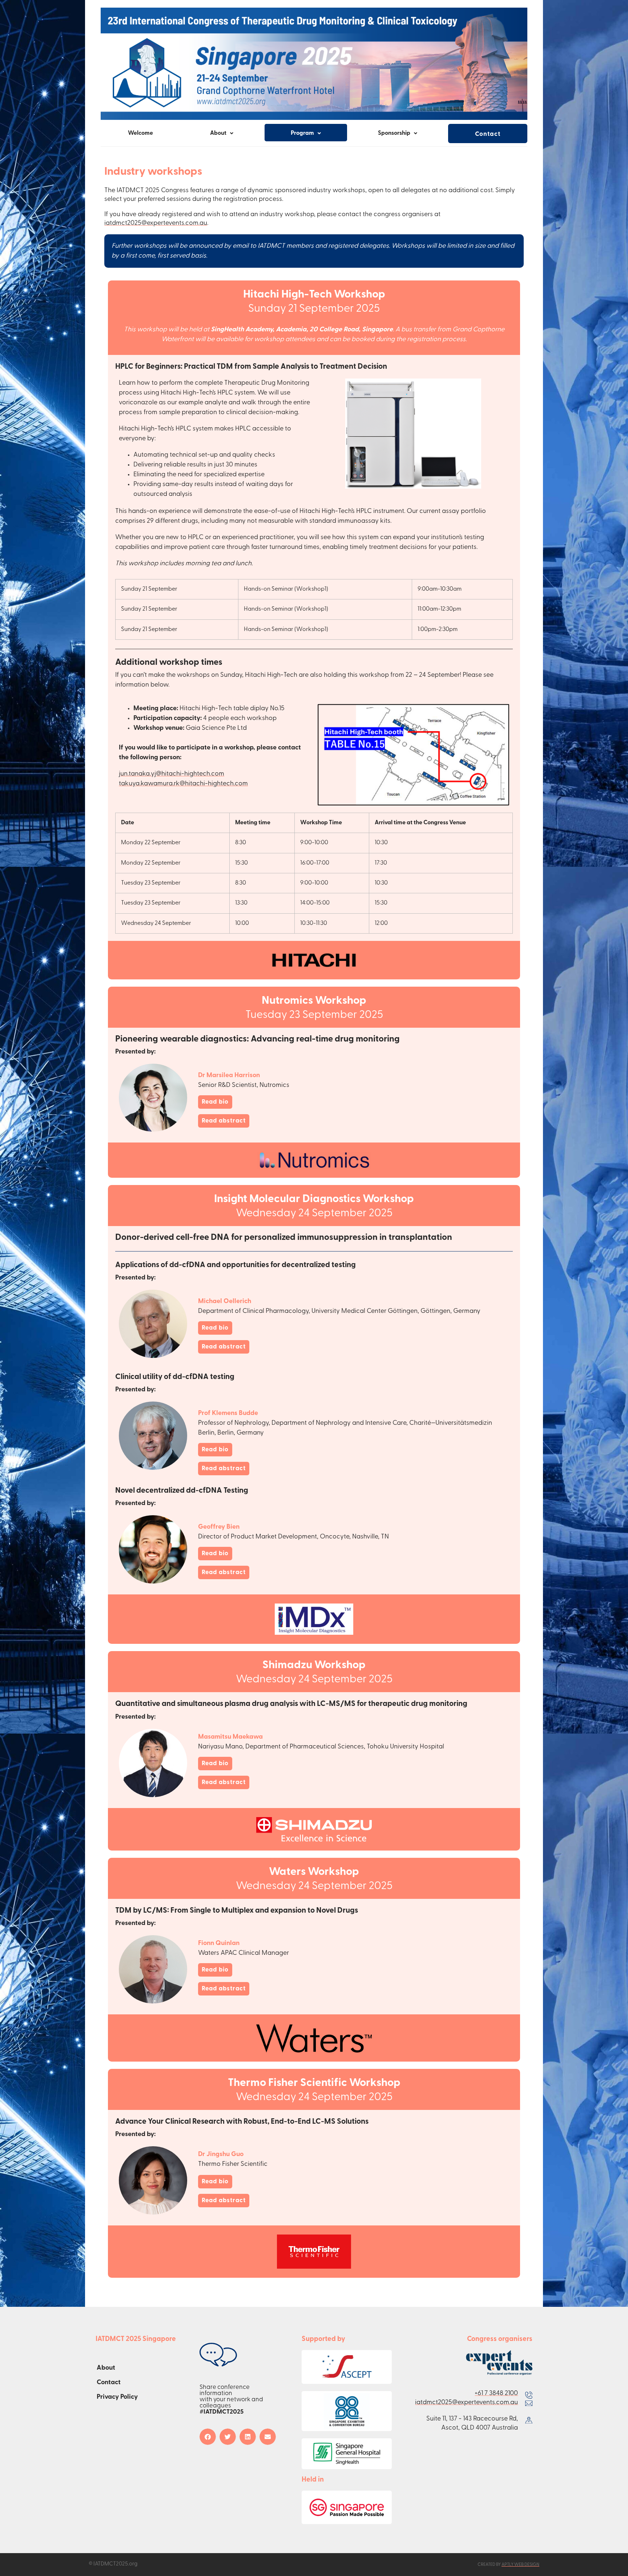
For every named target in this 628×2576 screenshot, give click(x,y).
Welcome (140, 133)
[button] (208, 2437)
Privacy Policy (117, 2397)
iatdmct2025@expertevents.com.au (156, 223)
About (106, 2368)
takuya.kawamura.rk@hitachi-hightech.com (183, 784)
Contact (488, 134)
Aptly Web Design (520, 2565)
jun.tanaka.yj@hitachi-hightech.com (172, 774)
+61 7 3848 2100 (496, 2394)
